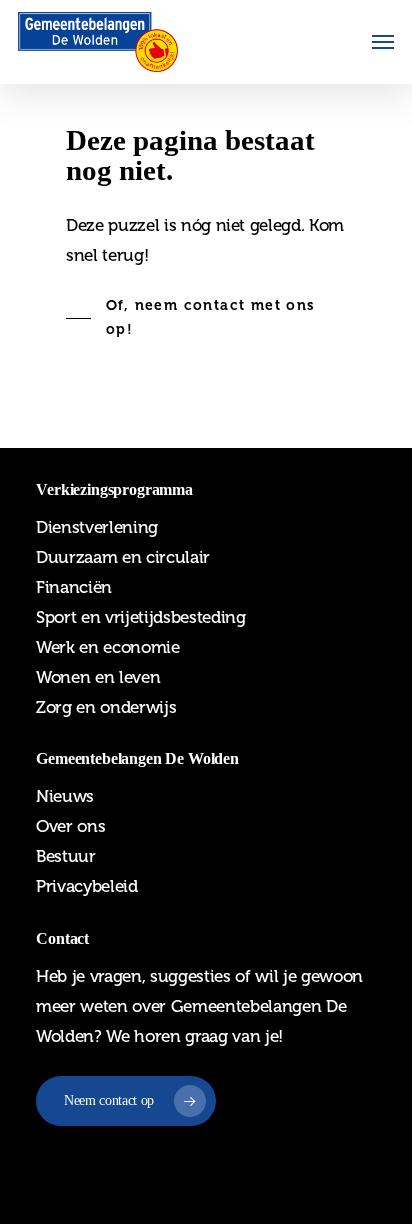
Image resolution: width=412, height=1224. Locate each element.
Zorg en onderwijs (106, 707)
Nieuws (65, 796)
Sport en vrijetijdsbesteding (140, 617)
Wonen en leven (98, 677)
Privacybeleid (87, 886)
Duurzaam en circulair (123, 557)
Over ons (70, 826)
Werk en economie (108, 647)
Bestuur (66, 856)
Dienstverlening (97, 527)
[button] (383, 42)
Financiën (74, 587)
